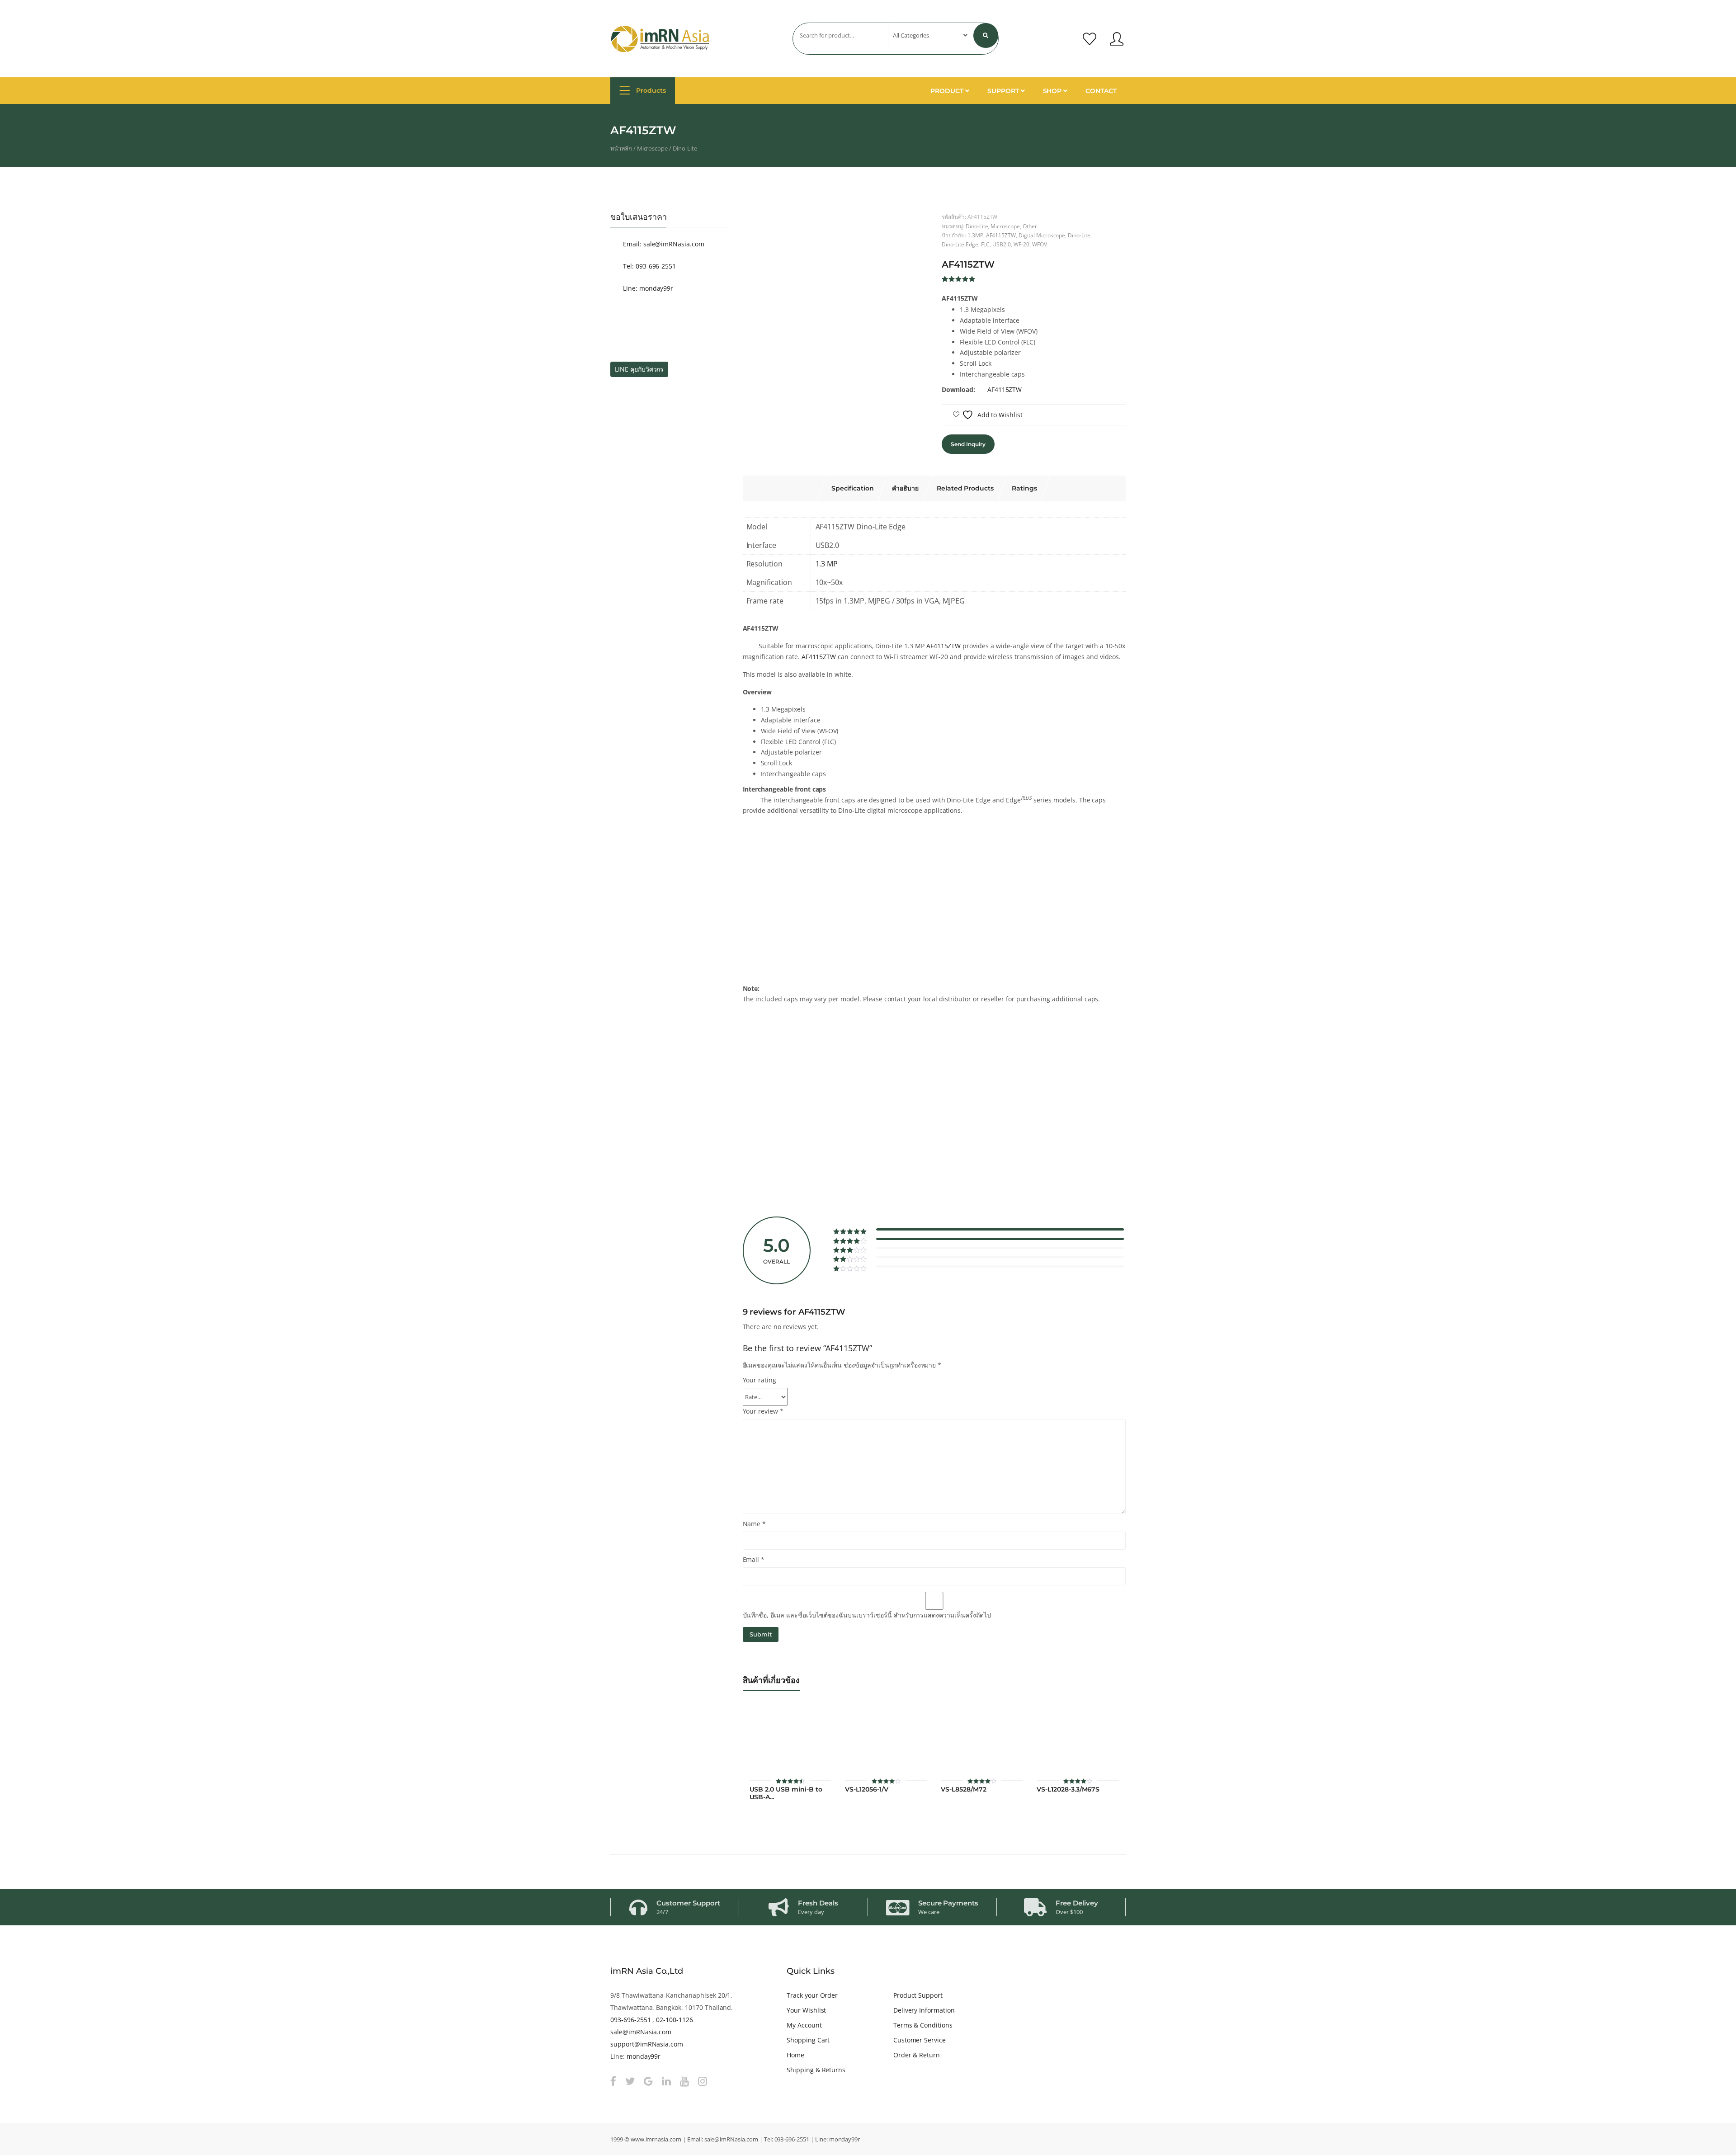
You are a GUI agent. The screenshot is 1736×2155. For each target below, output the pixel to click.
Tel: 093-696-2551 (649, 266)
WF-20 (1021, 244)
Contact (1101, 91)
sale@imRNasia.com (641, 2032)
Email (754, 1559)
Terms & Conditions (923, 2025)
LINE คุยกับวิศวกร (639, 369)
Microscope (653, 148)
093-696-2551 (630, 2020)
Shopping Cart (808, 2040)
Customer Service (920, 2040)
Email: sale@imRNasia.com (663, 244)
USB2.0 (1002, 244)
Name (755, 1524)
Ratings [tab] (1024, 488)
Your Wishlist (806, 2010)
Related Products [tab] (965, 488)
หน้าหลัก (621, 148)
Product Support (918, 1995)
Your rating (760, 1380)
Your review (763, 1411)
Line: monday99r (647, 288)
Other (1030, 226)
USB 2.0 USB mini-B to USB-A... (786, 1794)
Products (650, 90)
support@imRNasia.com (647, 2044)
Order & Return (917, 2055)
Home (795, 2055)
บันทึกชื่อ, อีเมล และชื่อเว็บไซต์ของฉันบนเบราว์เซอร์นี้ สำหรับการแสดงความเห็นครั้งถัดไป (867, 1615)
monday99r (644, 2056)
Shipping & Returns (816, 2070)
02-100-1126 (675, 2020)
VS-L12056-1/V (866, 1790)
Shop (1053, 91)
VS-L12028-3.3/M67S (1068, 1790)
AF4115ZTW (1001, 235)
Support (1004, 91)
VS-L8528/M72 (963, 1790)
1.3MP (975, 235)
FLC (986, 244)
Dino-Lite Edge (960, 244)
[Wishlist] (1090, 39)
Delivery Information (924, 2010)
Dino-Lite (685, 148)
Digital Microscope (1042, 235)
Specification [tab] (853, 488)
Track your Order (812, 1995)
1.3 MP (827, 564)
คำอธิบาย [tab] (905, 488)
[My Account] (1117, 39)
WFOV (1040, 244)
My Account (804, 2025)
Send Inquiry (968, 444)
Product (948, 91)
